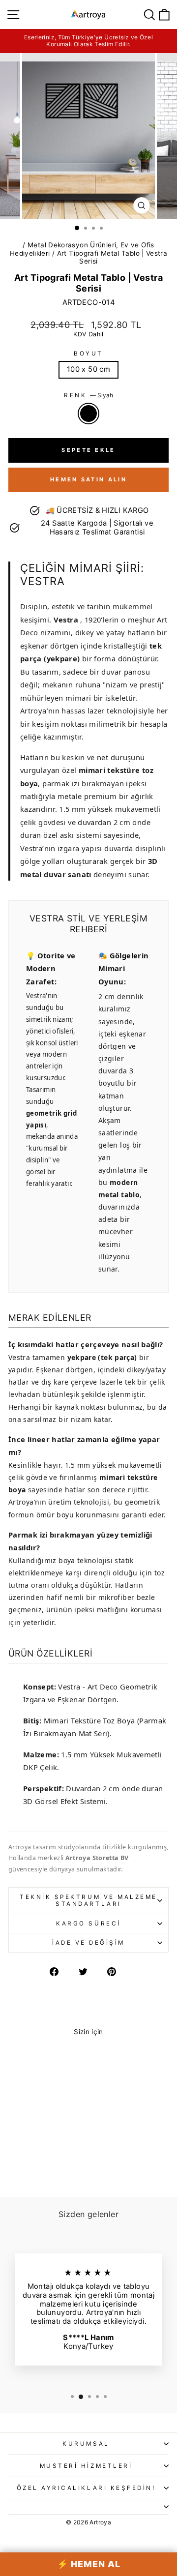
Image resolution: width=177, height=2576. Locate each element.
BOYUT (88, 354)
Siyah (88, 414)
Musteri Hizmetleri (86, 2466)
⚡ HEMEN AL (89, 2564)
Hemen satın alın (88, 479)
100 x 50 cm (88, 369)
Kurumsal (86, 2444)
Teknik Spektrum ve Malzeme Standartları (88, 1900)
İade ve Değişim (88, 1943)
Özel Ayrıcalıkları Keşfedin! (86, 2488)
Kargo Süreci (88, 1924)
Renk (88, 395)
